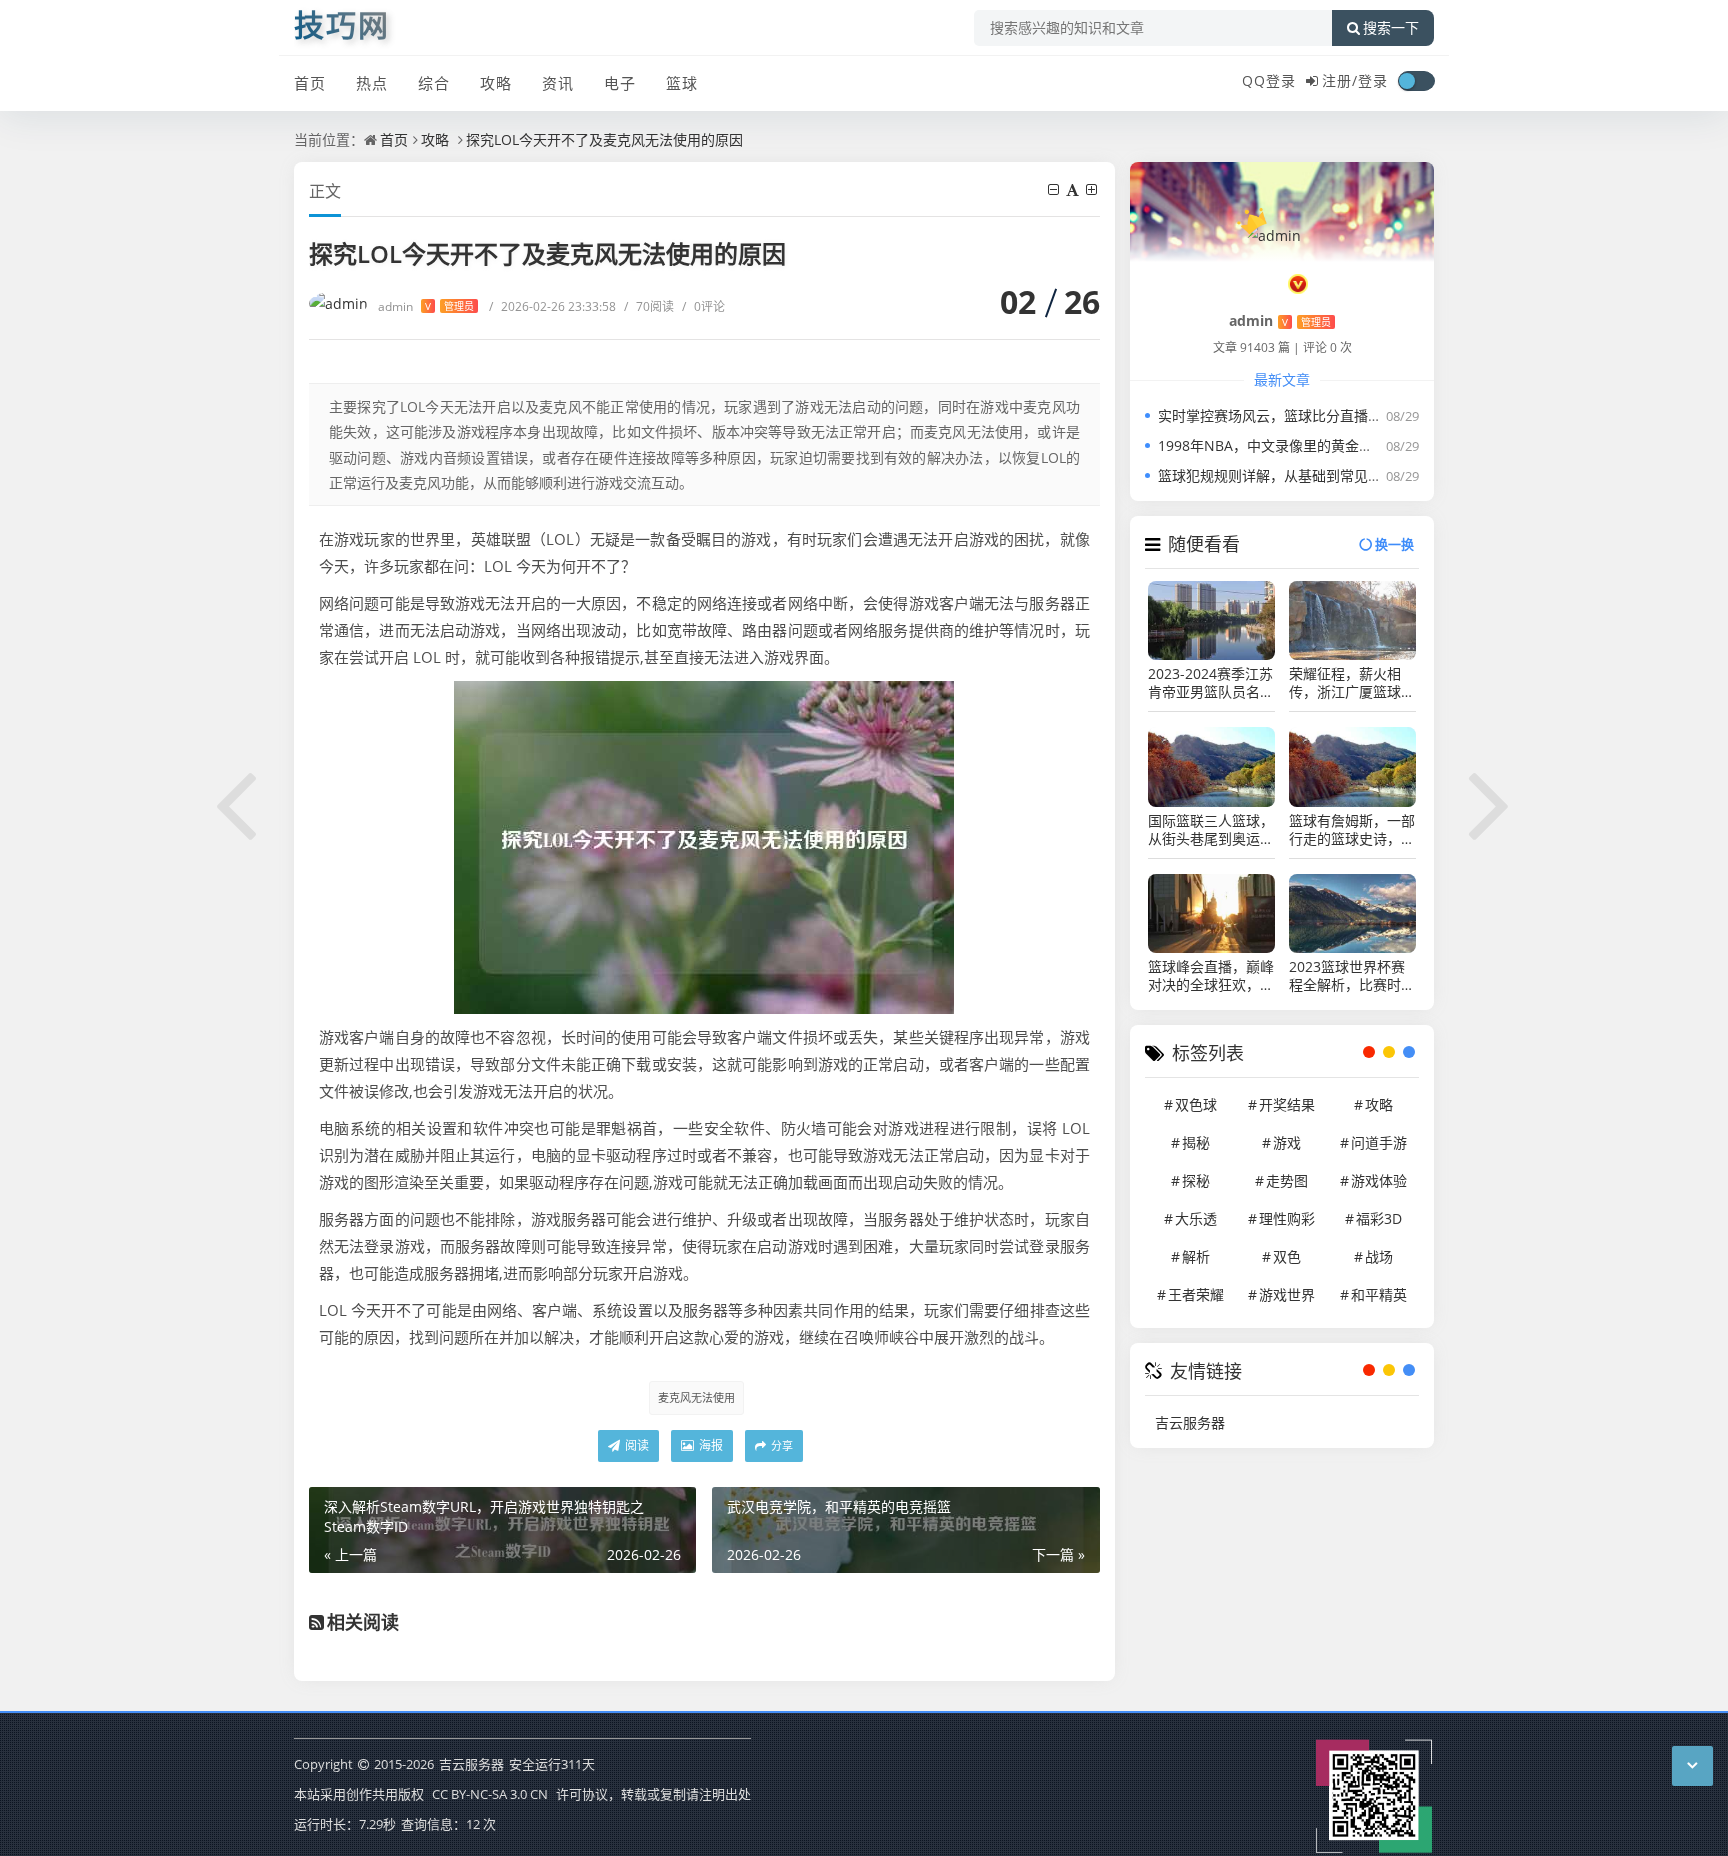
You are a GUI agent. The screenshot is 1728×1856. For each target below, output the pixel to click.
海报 (709, 1445)
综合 (434, 83)
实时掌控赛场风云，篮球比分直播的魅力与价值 (1305, 415)
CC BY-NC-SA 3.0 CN (490, 1794)
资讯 (558, 83)
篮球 (682, 83)
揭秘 (1196, 1142)
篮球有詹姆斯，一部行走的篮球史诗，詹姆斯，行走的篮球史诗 (1352, 830)
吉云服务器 (1190, 1422)
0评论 (703, 306)
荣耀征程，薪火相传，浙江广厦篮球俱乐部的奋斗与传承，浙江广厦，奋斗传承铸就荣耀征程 (1352, 683)
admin (426, 306)
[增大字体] (1093, 189)
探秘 (1196, 1180)
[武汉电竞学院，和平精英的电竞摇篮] (1491, 802)
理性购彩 (1287, 1218)
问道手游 (1379, 1142)
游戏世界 (1287, 1294)
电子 (620, 83)
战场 (1379, 1256)
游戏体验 (1379, 1180)
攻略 (496, 83)
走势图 (1287, 1180)
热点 (372, 83)
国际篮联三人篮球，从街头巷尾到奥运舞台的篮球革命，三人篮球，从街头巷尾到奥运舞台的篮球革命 (1211, 830)
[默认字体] (1074, 189)
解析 (1196, 1256)
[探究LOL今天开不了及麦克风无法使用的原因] (704, 845)
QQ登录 (1269, 80)
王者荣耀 (1196, 1294)
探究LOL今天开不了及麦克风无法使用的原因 (604, 139)
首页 (310, 83)
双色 (1287, 1256)
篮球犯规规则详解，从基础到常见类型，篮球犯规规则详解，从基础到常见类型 (1403, 475)
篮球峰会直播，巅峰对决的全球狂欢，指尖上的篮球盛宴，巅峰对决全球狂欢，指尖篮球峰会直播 (1211, 976)
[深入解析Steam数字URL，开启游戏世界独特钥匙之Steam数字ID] (237, 802)
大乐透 (1196, 1218)
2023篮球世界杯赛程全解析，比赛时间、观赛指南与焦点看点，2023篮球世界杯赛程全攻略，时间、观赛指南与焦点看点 (1352, 976)
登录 (1373, 80)
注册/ (1340, 80)
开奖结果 (1287, 1104)
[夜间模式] (1416, 81)
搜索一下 (1391, 28)
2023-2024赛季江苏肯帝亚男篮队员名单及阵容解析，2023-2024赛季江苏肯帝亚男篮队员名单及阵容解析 (1211, 683)
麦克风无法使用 (696, 1397)
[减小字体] (1055, 189)
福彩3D (1379, 1218)
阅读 (635, 1445)
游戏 (1287, 1142)
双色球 (1196, 1104)
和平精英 (1379, 1294)
